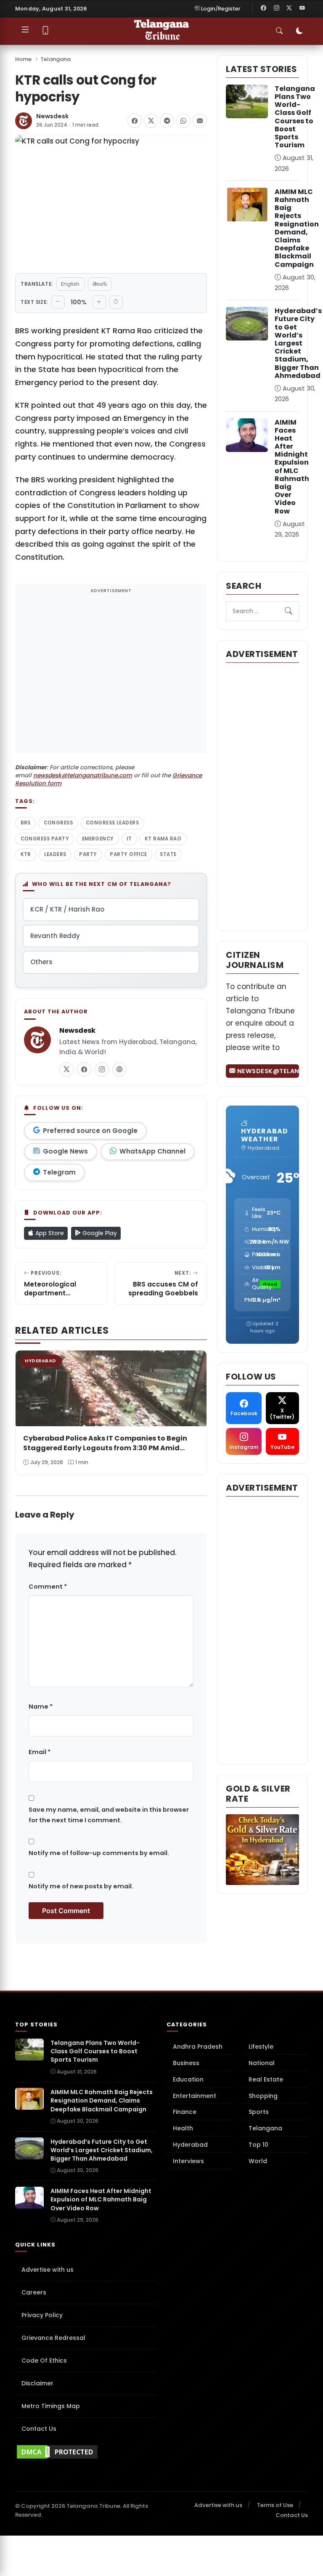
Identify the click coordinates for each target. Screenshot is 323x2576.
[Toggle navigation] (25, 31)
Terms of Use (275, 2505)
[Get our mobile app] (46, 31)
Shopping (263, 2096)
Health (183, 2128)
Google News (65, 1151)
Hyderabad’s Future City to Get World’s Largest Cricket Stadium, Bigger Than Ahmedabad (298, 343)
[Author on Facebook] (84, 1069)
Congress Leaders (112, 823)
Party (88, 854)
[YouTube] (302, 8)
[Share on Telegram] (167, 121)
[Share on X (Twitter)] (151, 121)
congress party (45, 839)
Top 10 (258, 2145)
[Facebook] (264, 8)
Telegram (59, 1172)
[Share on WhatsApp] (183, 121)
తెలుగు (100, 284)
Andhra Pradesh (198, 2047)
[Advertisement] (111, 674)
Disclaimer (37, 2383)
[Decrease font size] (58, 302)
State (168, 854)
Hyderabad (190, 2145)
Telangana (56, 59)
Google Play (99, 1233)
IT (129, 839)
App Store (49, 1233)
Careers (34, 2292)
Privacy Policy (42, 2315)
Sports (259, 2112)
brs (26, 823)
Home (23, 59)
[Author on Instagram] (102, 1069)
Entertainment (195, 2096)
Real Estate (266, 2079)
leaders (55, 854)
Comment (48, 1587)
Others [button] (41, 962)
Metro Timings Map (51, 2406)
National (262, 2063)
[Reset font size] (116, 302)
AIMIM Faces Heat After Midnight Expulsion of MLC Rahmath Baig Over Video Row (292, 467)
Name (41, 1707)
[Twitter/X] (289, 8)
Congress (58, 823)
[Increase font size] (99, 302)
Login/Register (221, 9)
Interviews (188, 2161)
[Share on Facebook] (135, 121)
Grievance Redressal (53, 2338)
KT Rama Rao (163, 839)
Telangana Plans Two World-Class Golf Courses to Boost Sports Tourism (295, 117)
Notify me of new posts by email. (81, 1886)
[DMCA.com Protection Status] (86, 2452)
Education (188, 2079)
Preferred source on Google (90, 1131)
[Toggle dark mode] (299, 31)
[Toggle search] (279, 31)
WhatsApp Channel (152, 1151)
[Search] (289, 611)
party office (128, 854)
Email (40, 1752)
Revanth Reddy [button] (55, 936)
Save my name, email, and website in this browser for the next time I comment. (109, 1815)
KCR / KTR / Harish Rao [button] (67, 909)
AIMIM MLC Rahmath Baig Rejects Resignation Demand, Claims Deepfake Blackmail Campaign (297, 228)
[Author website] (119, 1069)
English (70, 284)
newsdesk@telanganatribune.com (83, 775)
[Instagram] (276, 8)
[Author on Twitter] (66, 1069)
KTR (26, 854)
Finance (185, 2112)
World (258, 2161)
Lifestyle (261, 2047)
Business (186, 2063)
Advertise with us (48, 2270)
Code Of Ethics (44, 2361)
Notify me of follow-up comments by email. (99, 1853)
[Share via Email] (200, 121)
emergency (98, 839)
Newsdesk (52, 116)
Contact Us (39, 2429)
